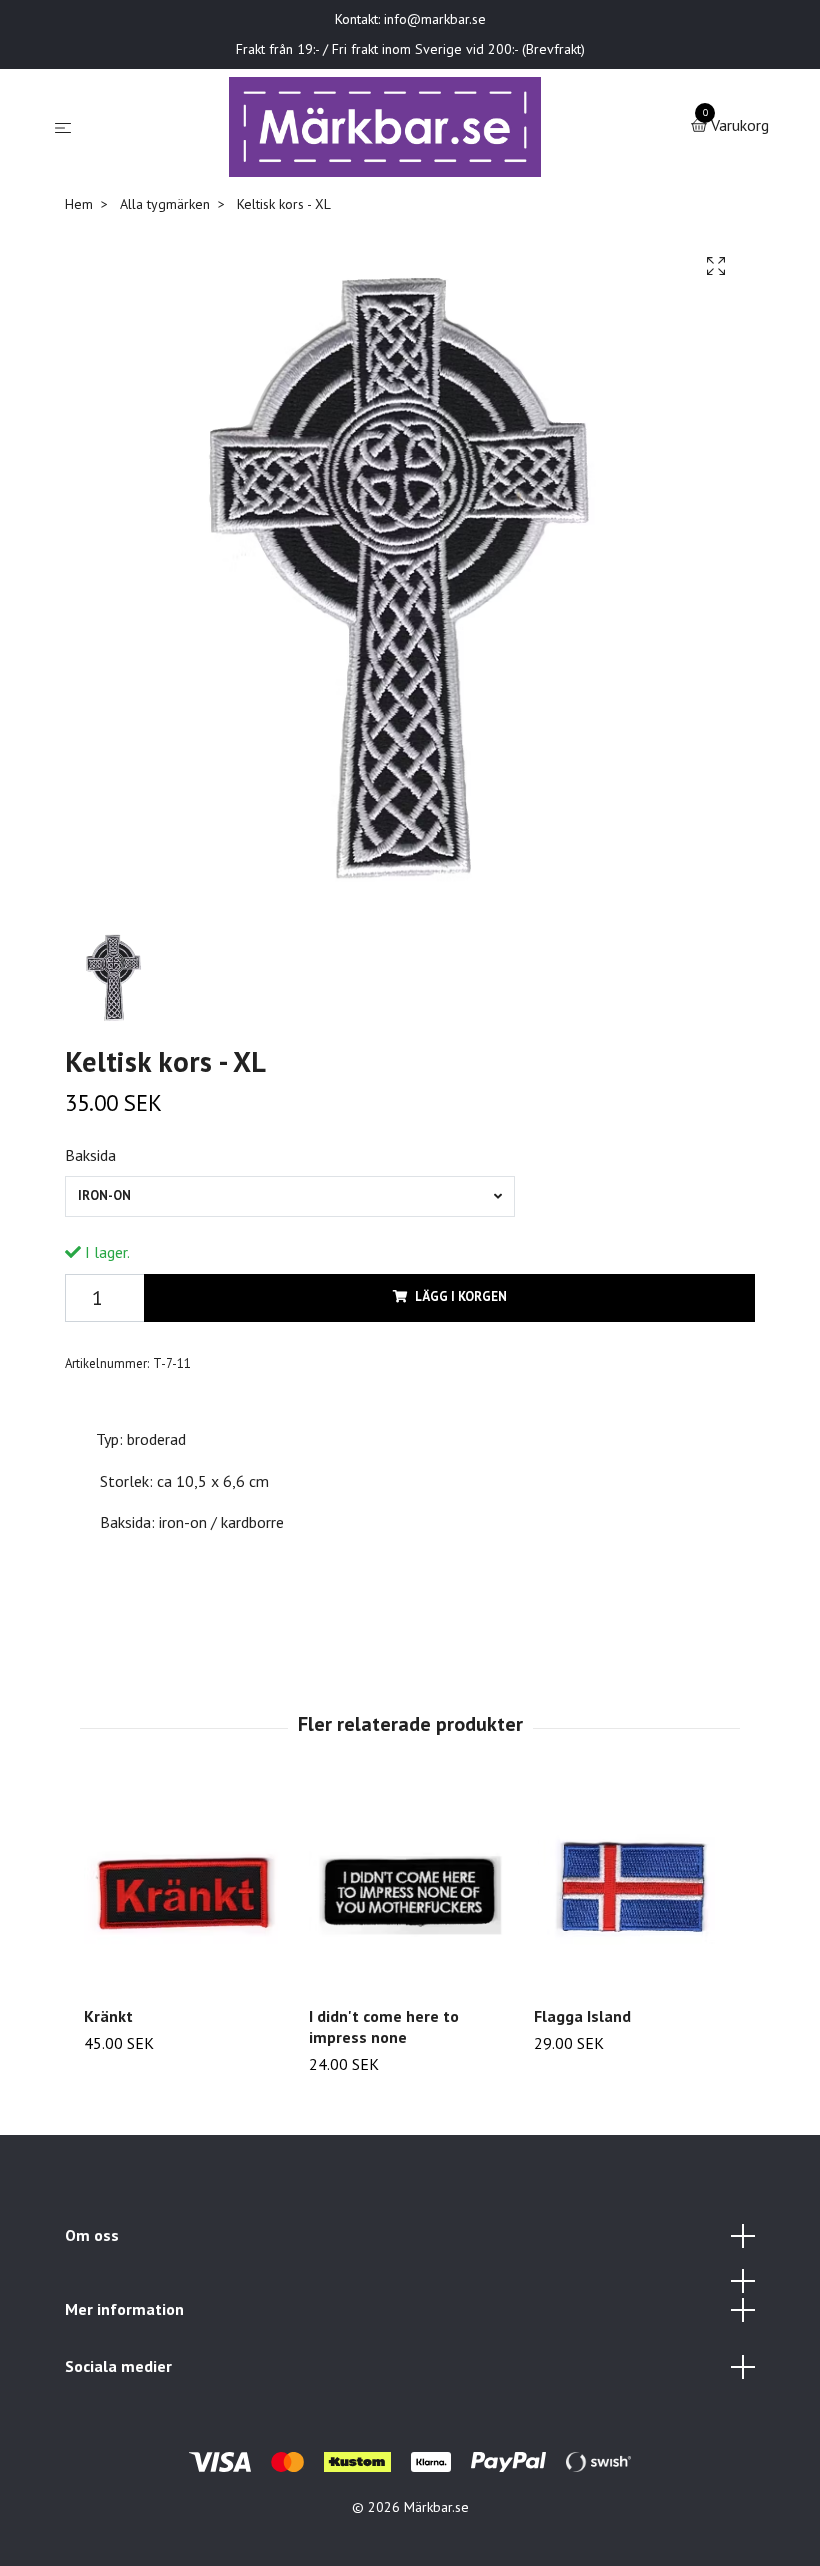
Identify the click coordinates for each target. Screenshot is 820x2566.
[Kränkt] (185, 1889)
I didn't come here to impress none (384, 2026)
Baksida (90, 1155)
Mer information (124, 2309)
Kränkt (108, 2016)
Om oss (92, 2235)
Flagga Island (582, 2016)
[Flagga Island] (635, 1889)
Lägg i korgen (461, 1296)
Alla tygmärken (165, 204)
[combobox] (290, 1196)
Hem (79, 204)
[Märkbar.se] (385, 127)
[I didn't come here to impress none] (410, 1889)
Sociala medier (118, 2366)
